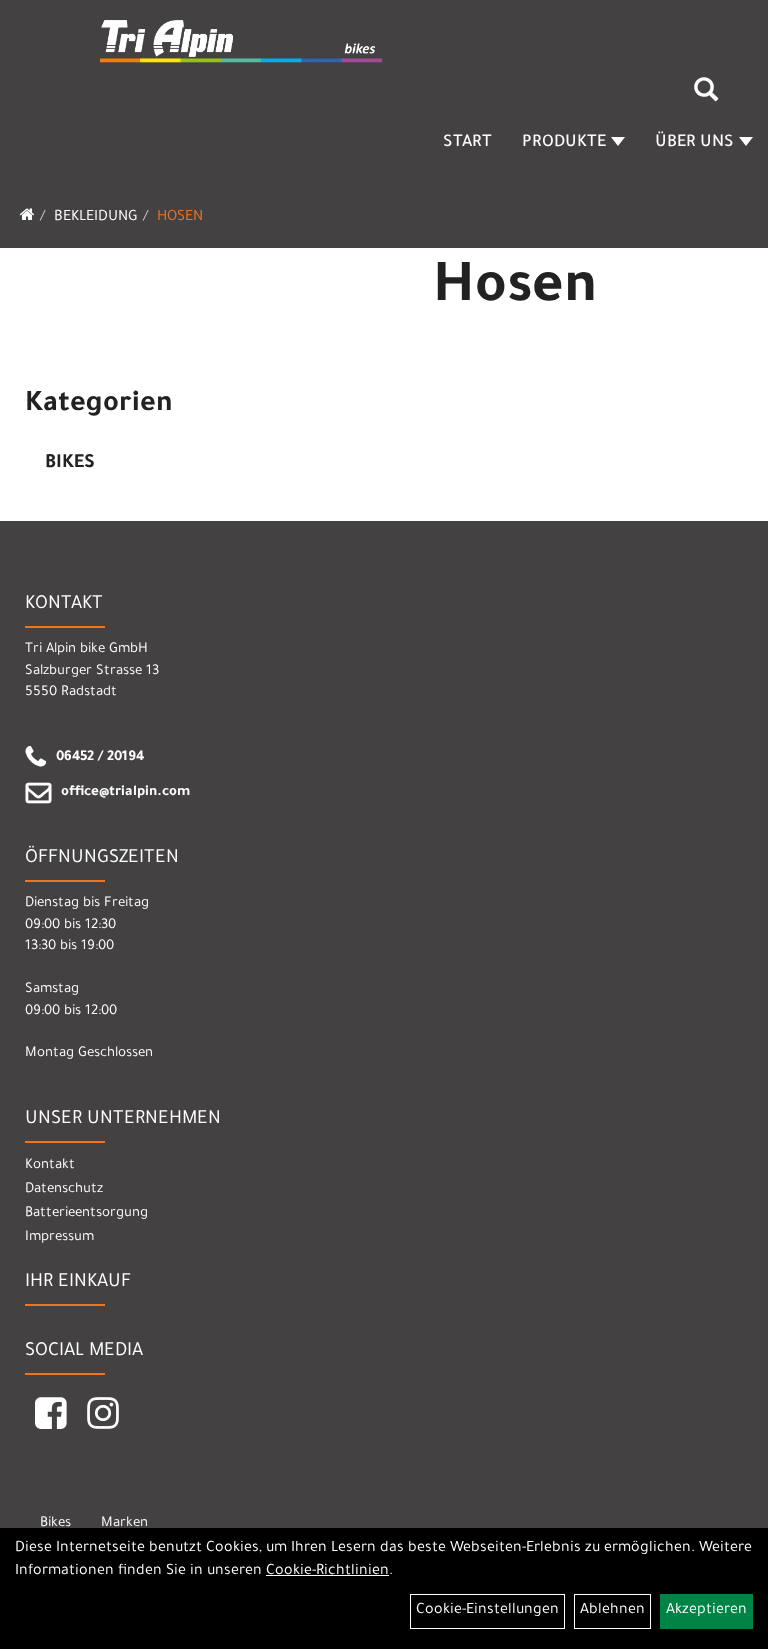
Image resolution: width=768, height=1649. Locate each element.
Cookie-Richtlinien (327, 1572)
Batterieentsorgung (86, 1213)
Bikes (70, 464)
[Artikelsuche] (706, 97)
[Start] (27, 218)
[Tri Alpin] (242, 43)
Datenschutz (64, 1189)
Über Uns (694, 143)
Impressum (59, 1237)
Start (467, 143)
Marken (124, 1523)
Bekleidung (96, 218)
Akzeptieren (706, 1611)
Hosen (180, 218)
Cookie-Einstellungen (487, 1611)
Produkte (564, 143)
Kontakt (50, 1165)
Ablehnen (612, 1611)
